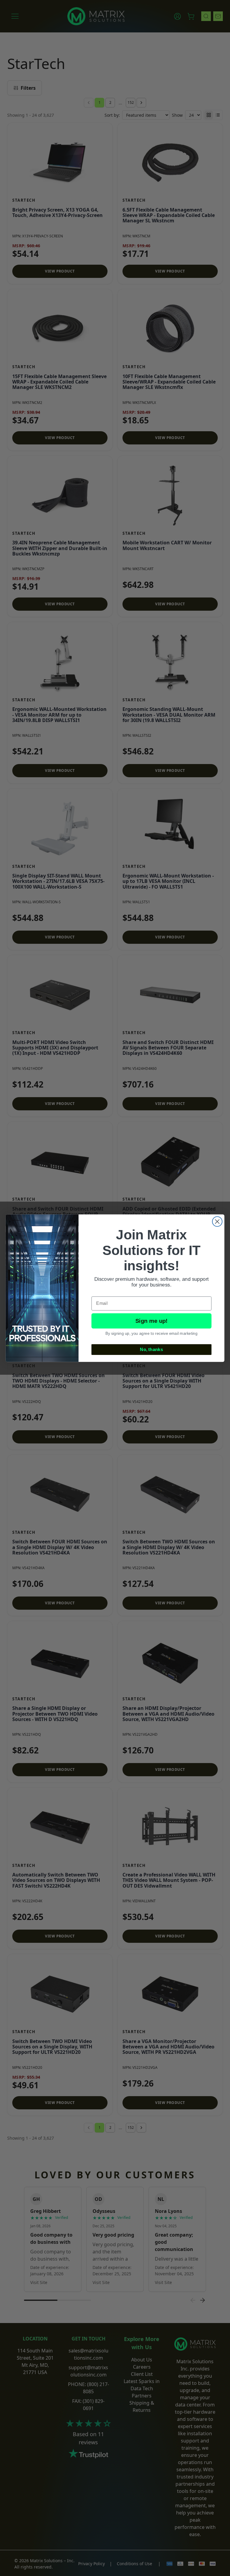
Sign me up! (152, 1321)
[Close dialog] (217, 1222)
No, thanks (151, 1349)
